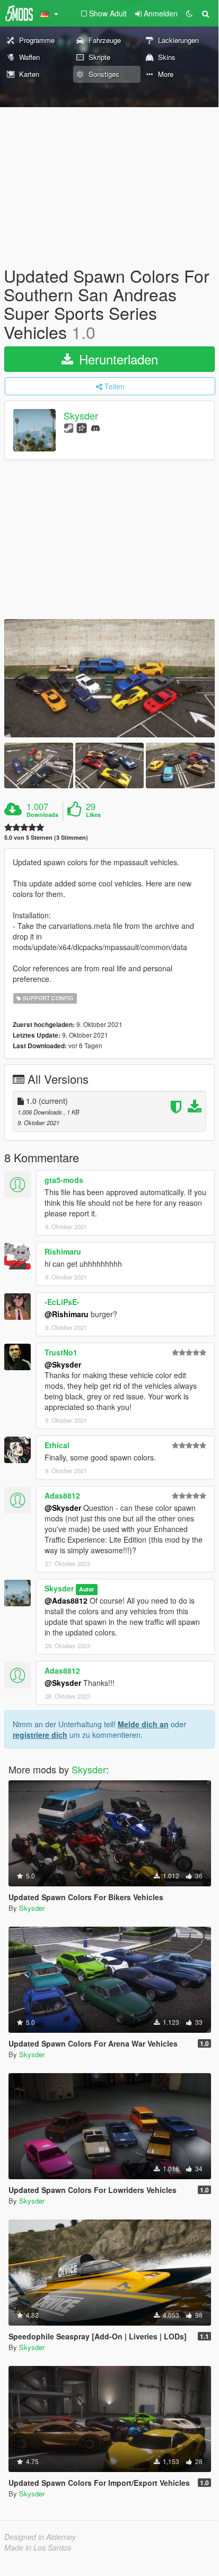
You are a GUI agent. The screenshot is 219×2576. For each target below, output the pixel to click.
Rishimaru (63, 1251)
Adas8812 (62, 1495)
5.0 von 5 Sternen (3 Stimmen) (46, 837)
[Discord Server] (95, 427)
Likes (93, 815)
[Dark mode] (189, 13)
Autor (86, 1589)
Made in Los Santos (38, 2547)
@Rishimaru (67, 1314)
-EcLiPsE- (62, 1302)
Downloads (42, 815)
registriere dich (40, 1735)
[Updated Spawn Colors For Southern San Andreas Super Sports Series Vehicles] (109, 678)
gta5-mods (64, 1180)
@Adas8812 (66, 1600)
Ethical (57, 1445)
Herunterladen (117, 359)
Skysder (81, 415)
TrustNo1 (61, 1352)
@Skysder (63, 1364)
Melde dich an (143, 1724)
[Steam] (69, 427)
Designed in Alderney (40, 2537)
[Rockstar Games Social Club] (82, 427)
